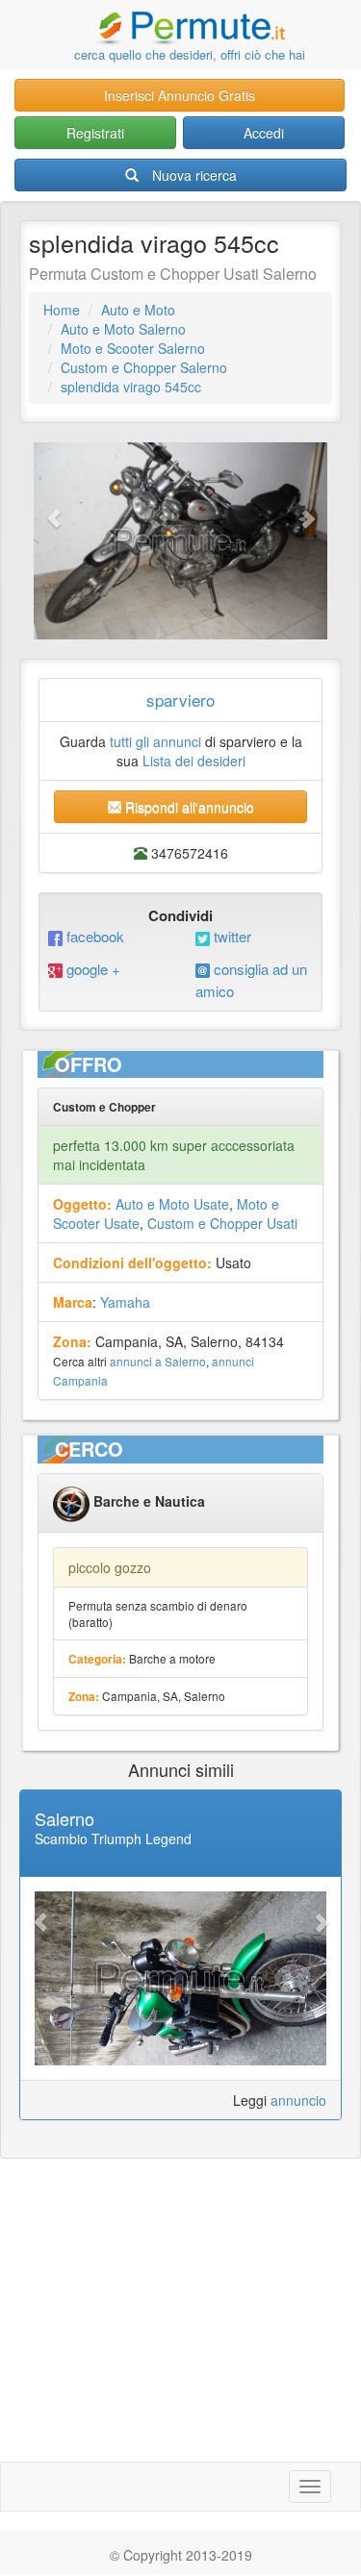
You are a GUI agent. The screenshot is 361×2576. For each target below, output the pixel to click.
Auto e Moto (138, 310)
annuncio (298, 2100)
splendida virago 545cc (131, 387)
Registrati (95, 133)
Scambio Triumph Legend (113, 1838)
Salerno (64, 1818)
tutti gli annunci (155, 741)
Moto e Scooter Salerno (133, 348)
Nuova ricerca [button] (194, 175)
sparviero (180, 700)
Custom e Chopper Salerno (144, 367)
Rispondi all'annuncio (188, 807)
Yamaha (125, 1302)
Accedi (264, 133)
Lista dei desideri (194, 761)
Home (62, 310)
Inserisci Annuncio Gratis (180, 95)
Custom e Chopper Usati (222, 1223)
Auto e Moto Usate (172, 1204)
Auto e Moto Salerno (123, 329)
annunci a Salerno (158, 1361)
